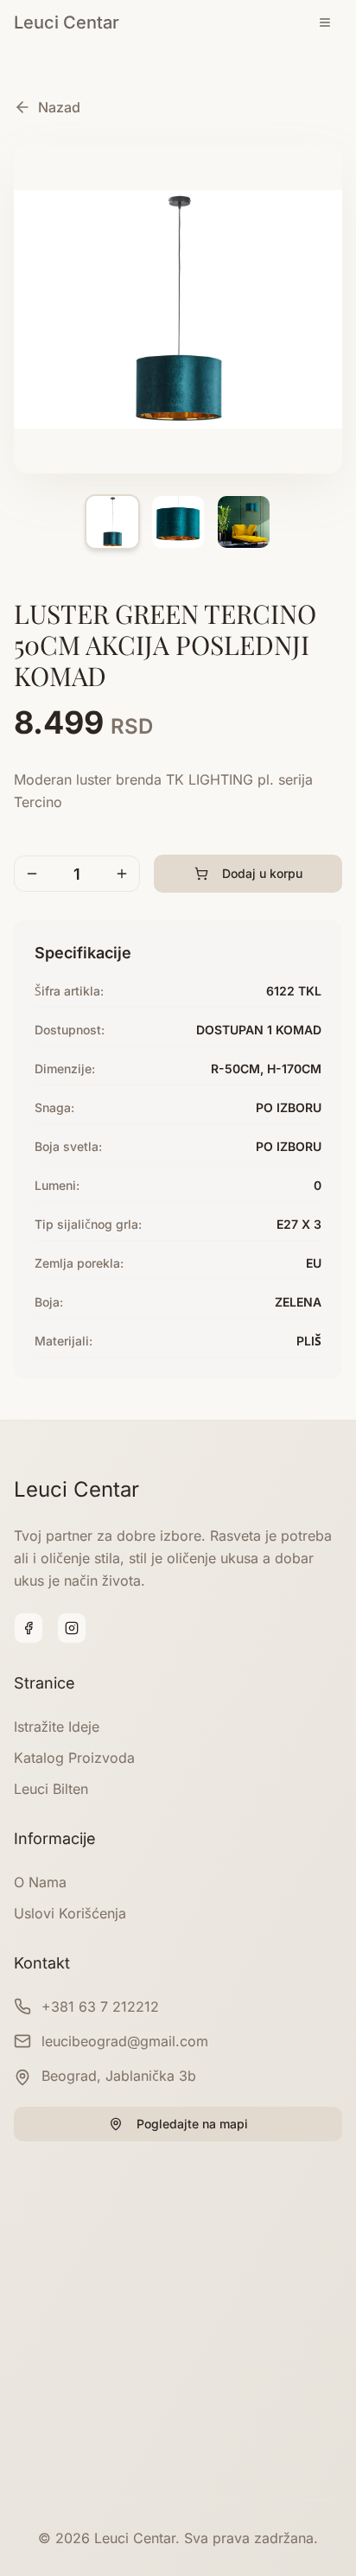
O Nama (40, 1882)
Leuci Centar (67, 22)
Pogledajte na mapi (192, 2124)
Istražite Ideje (57, 1727)
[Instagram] (72, 1628)
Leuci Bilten (51, 1789)
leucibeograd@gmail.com (125, 2041)
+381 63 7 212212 (100, 2007)
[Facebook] (29, 1628)
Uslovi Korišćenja (70, 1913)
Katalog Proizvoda (74, 1758)
